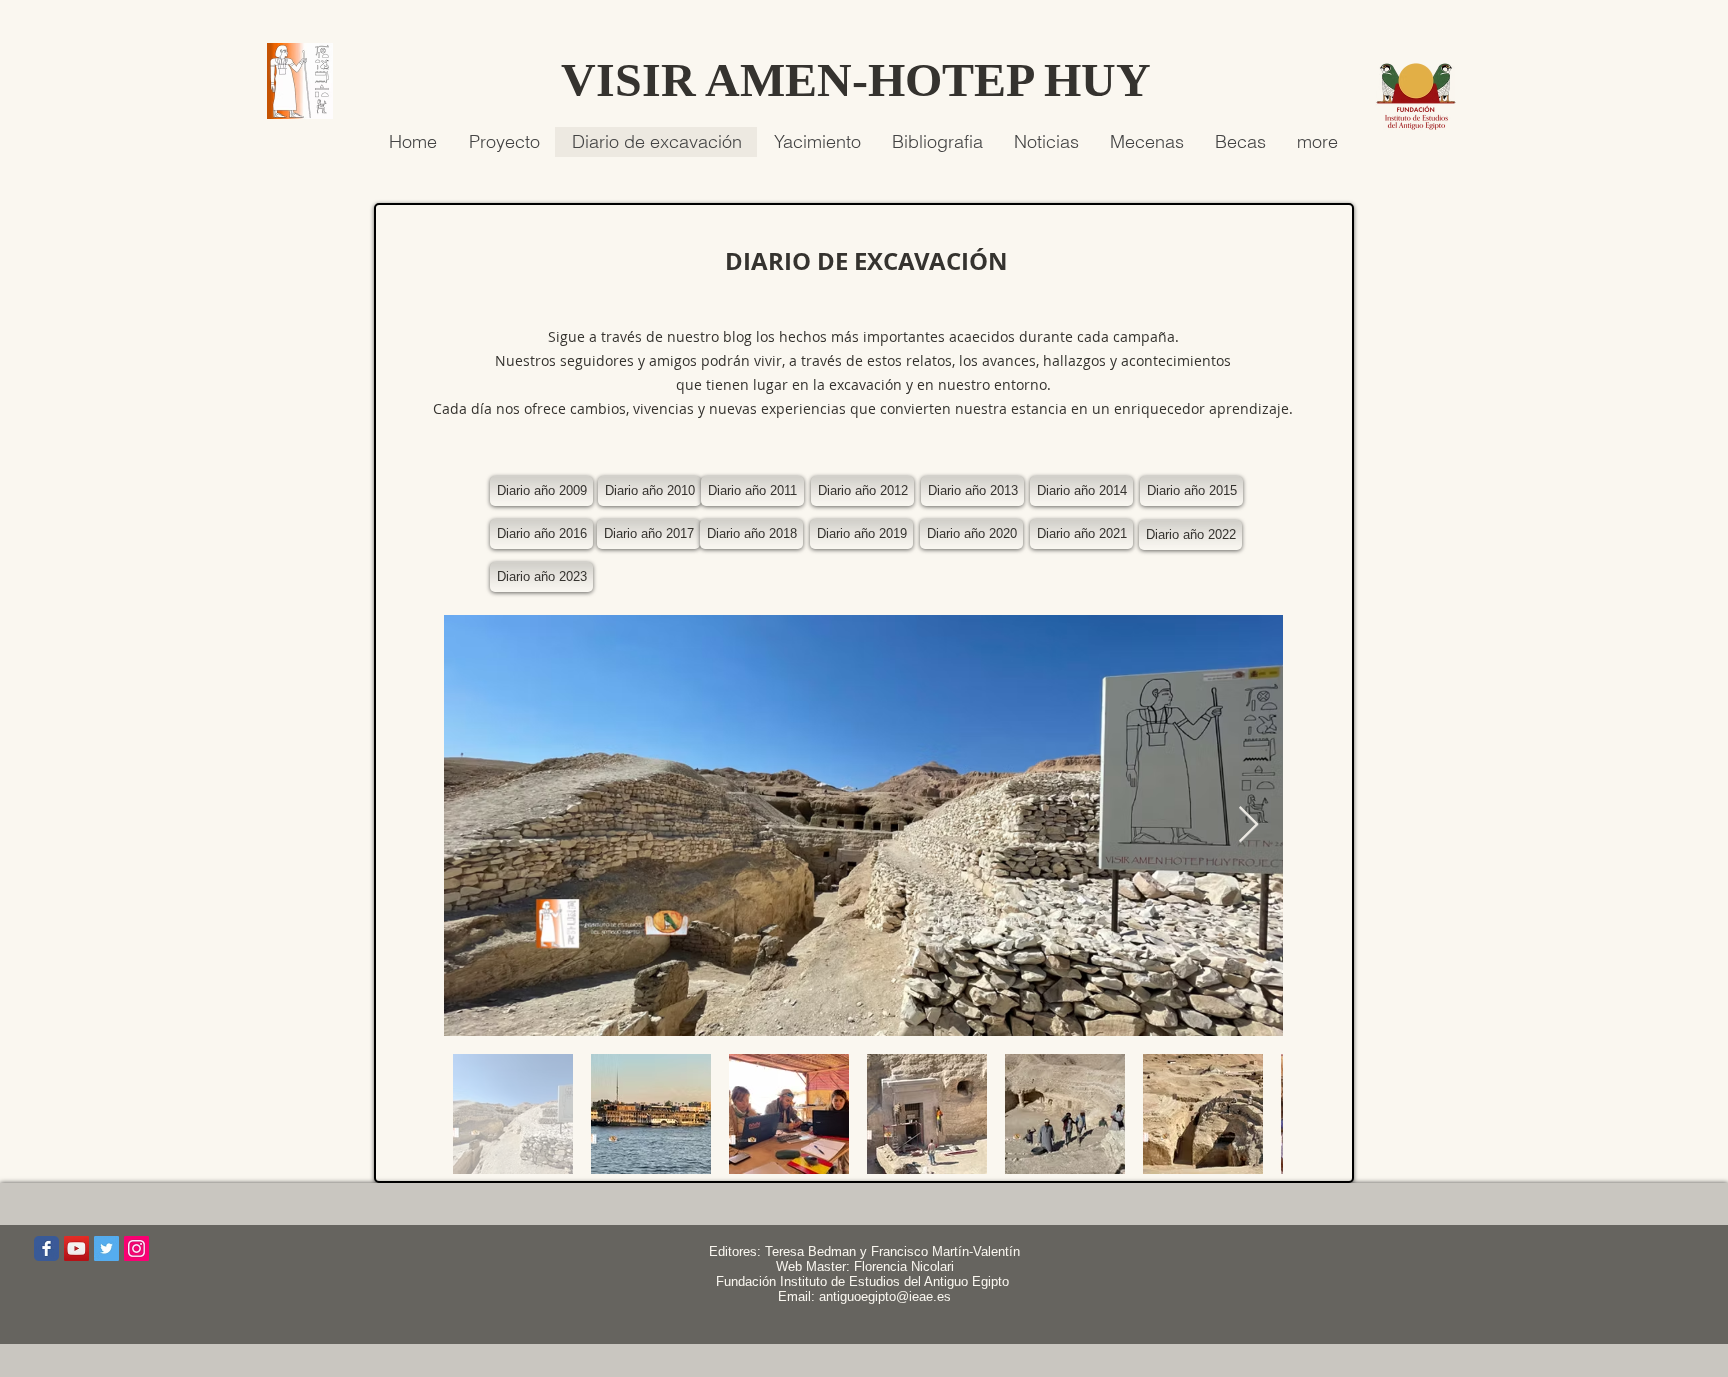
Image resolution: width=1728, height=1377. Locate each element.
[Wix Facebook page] (46, 1248)
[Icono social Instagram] (136, 1248)
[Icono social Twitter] (106, 1248)
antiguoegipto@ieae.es (885, 1296)
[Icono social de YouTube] (76, 1248)
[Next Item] (1248, 825)
